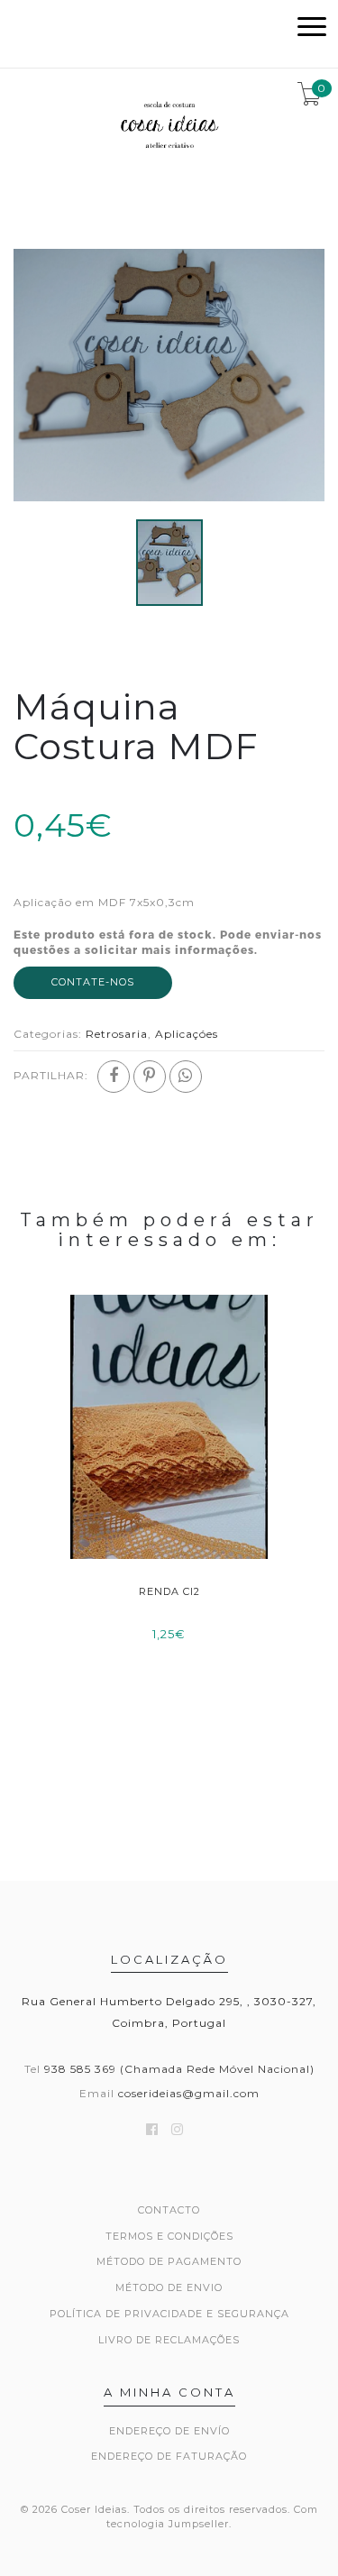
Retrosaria (117, 1034)
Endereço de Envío (169, 2431)
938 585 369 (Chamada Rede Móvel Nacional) (179, 2069)
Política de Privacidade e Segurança (169, 2314)
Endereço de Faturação (169, 2456)
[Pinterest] (150, 1077)
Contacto (169, 2210)
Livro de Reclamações (169, 2340)
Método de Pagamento (169, 2261)
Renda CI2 (169, 1591)
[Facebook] (114, 1077)
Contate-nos (93, 982)
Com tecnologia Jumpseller (212, 2516)
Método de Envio (169, 2287)
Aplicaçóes (187, 1034)
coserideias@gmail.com (189, 2093)
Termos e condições (169, 2236)
